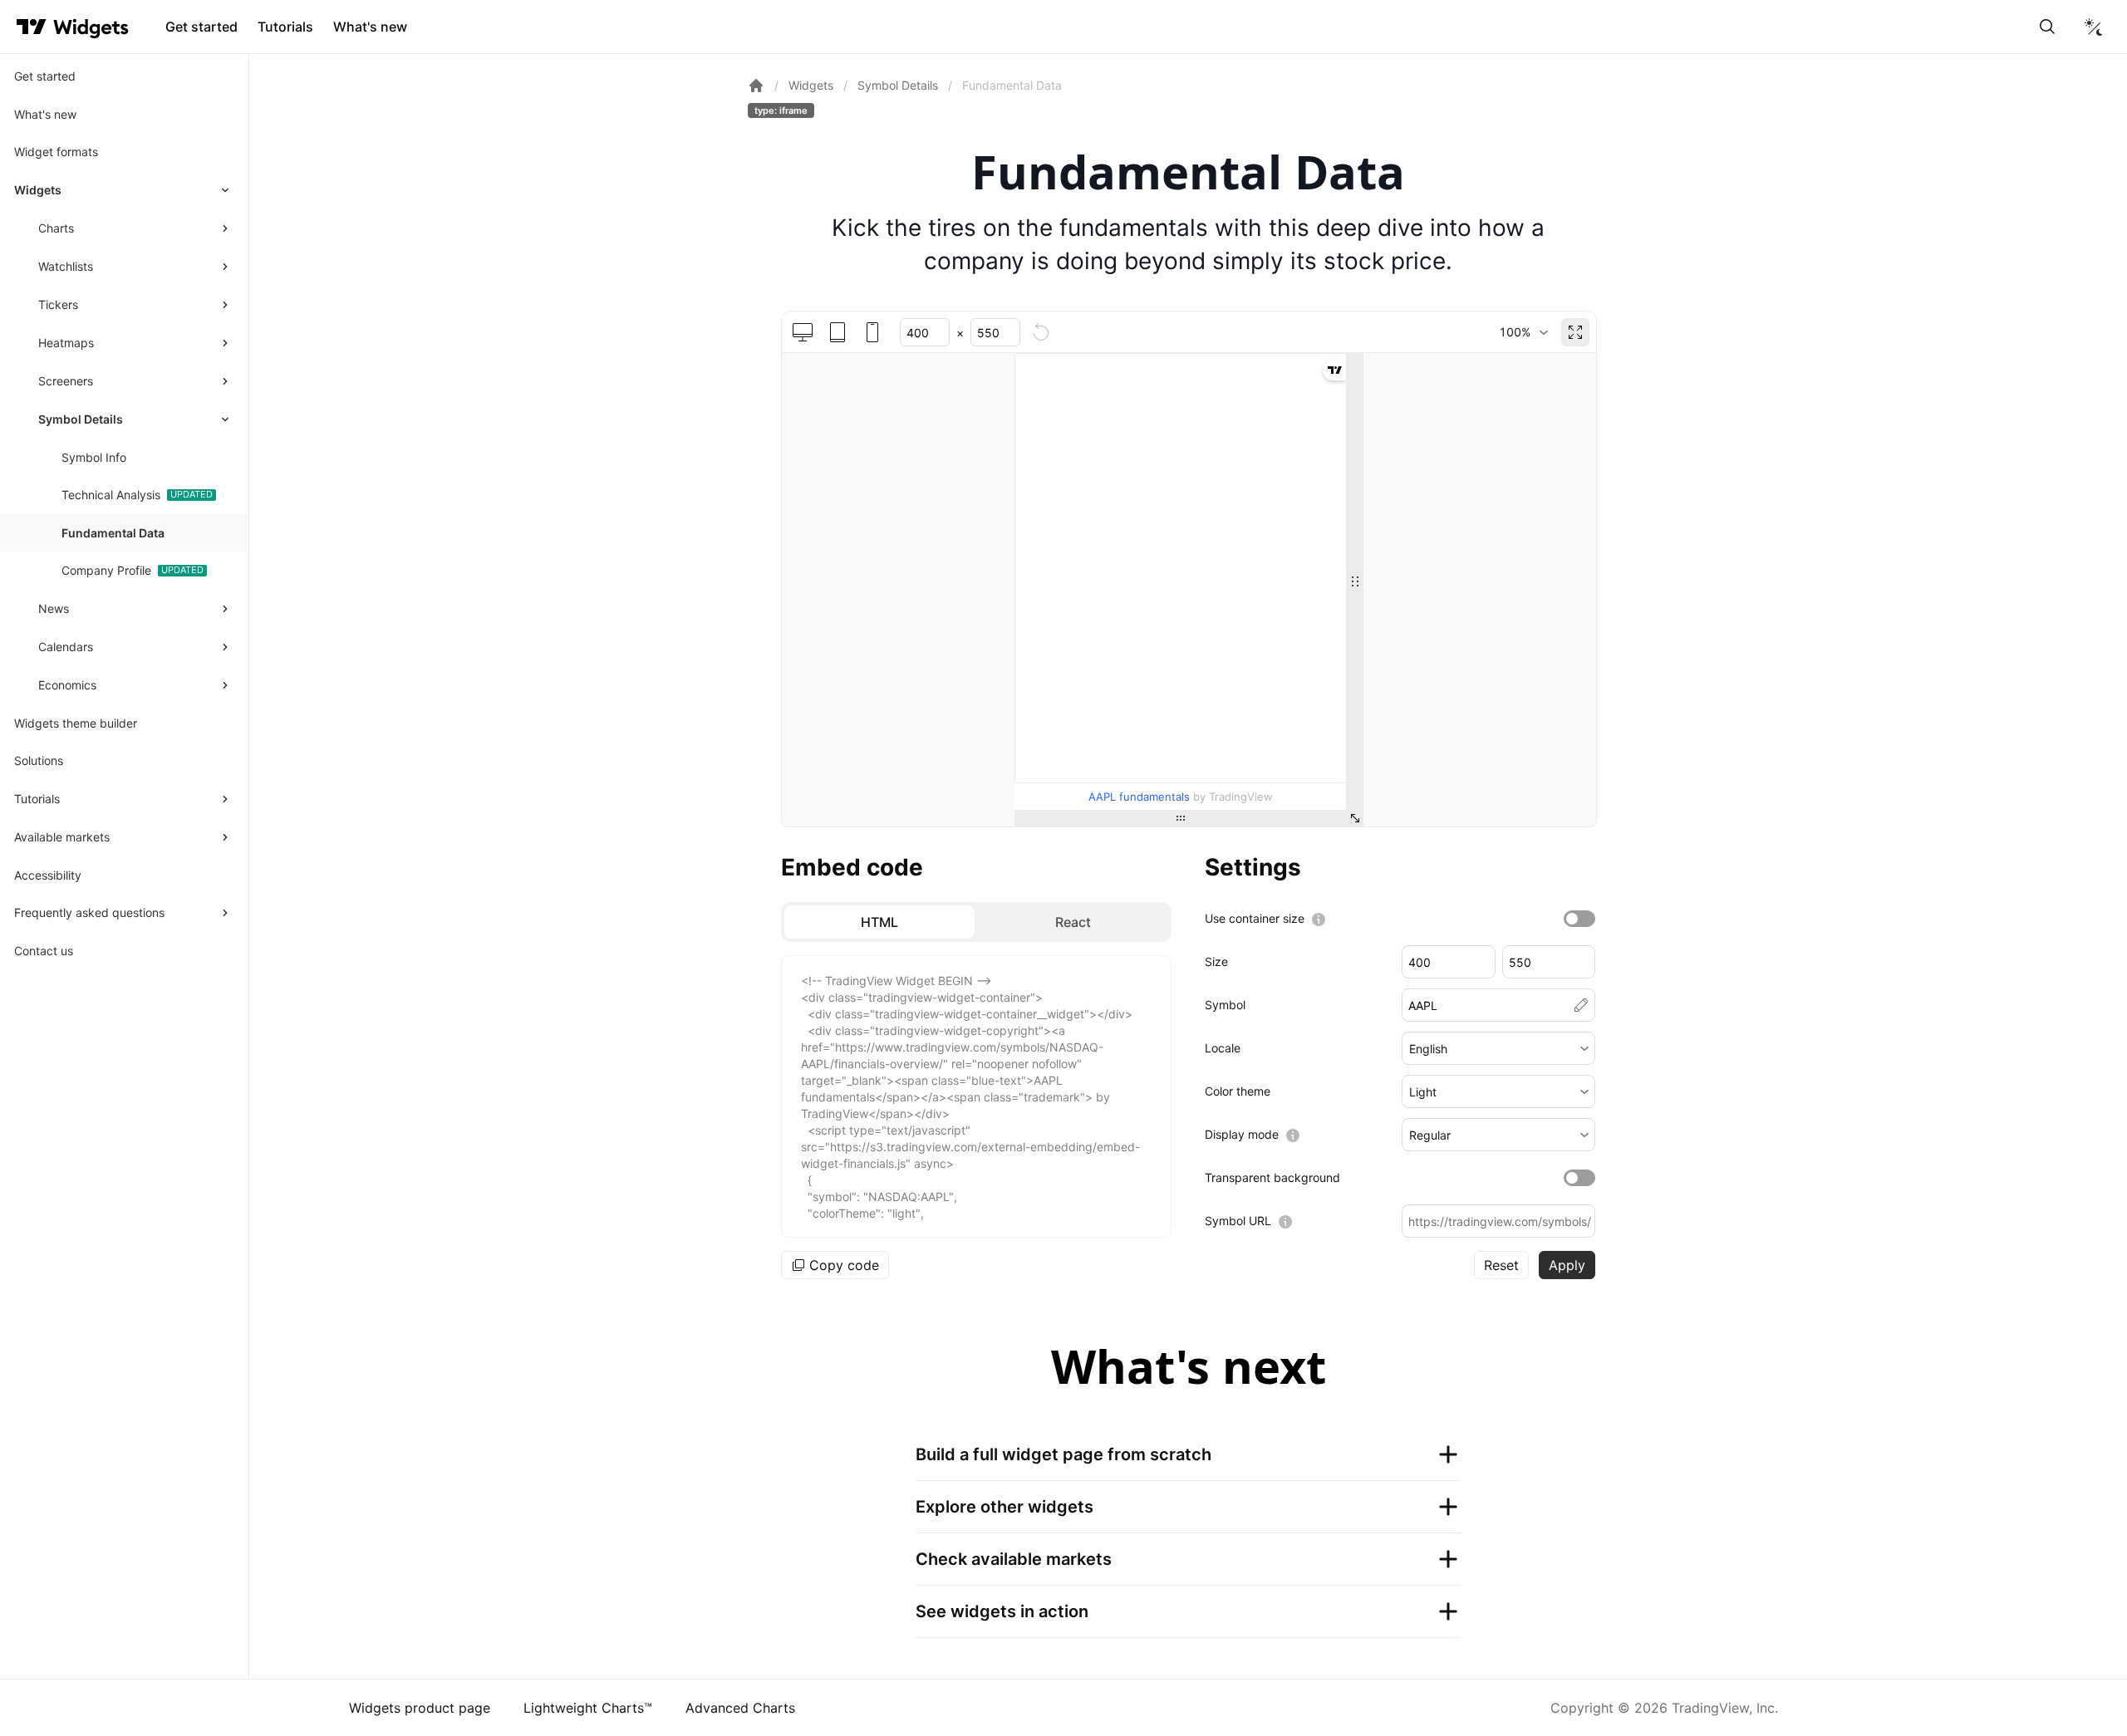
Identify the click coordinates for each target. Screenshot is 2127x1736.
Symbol (1225, 1005)
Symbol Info (94, 457)
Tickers (58, 304)
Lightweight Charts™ (588, 1708)
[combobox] (1523, 332)
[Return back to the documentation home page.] (756, 86)
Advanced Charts (740, 1708)
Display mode (1242, 1134)
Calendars (66, 647)
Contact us (44, 951)
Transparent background (1272, 1177)
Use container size (1255, 918)
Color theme (1238, 1091)
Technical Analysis (111, 495)
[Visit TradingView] (32, 27)
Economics (67, 685)
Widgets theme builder (76, 723)
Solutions (39, 760)
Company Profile (106, 570)
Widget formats (56, 152)
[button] (1498, 1048)
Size (1216, 961)
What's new (370, 27)
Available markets (62, 837)
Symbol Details (81, 419)
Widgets (38, 190)
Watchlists (66, 266)
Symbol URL (1238, 1221)
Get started (201, 27)
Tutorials (285, 27)
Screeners (66, 381)
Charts (56, 228)
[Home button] (91, 27)
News (54, 608)
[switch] (1579, 919)
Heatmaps (66, 343)
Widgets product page (420, 1708)
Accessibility (48, 875)
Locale (1223, 1048)
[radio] (879, 922)
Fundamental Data (113, 533)
